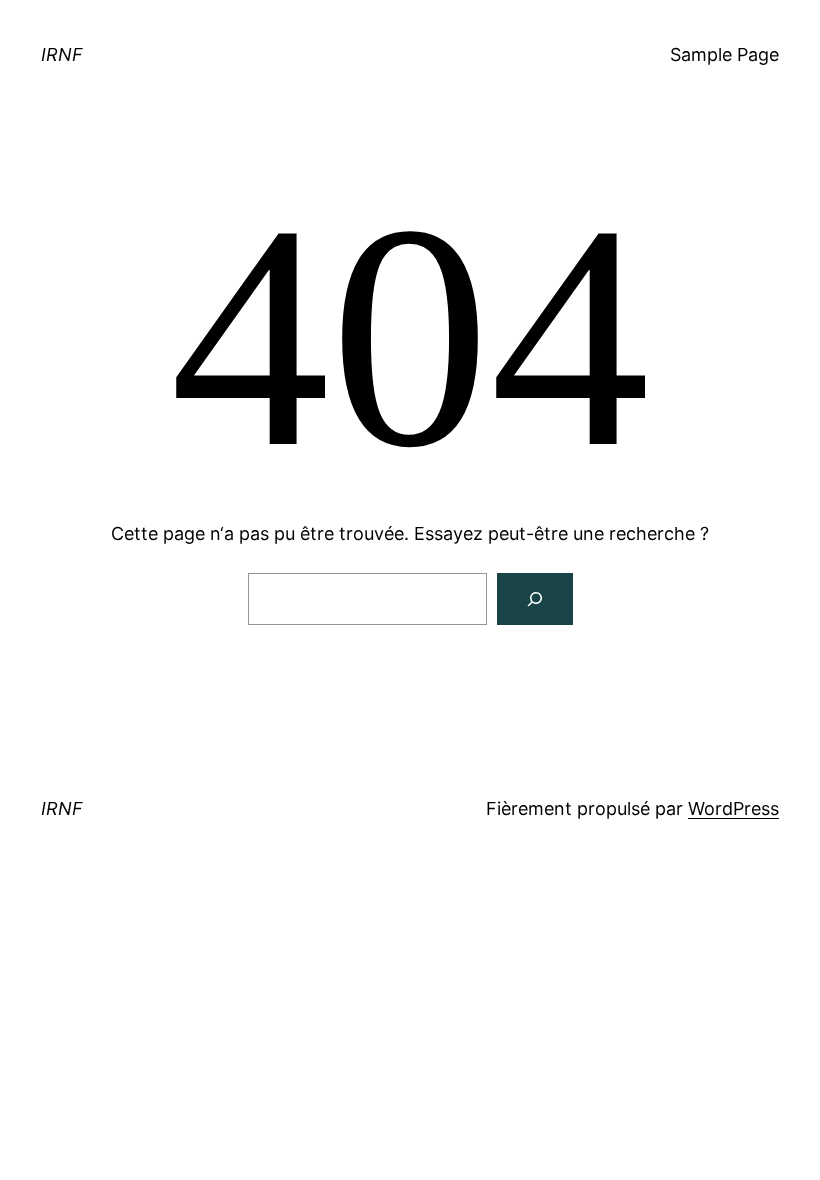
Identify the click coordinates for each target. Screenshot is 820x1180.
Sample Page (724, 54)
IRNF (62, 54)
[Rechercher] (535, 599)
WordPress (733, 808)
